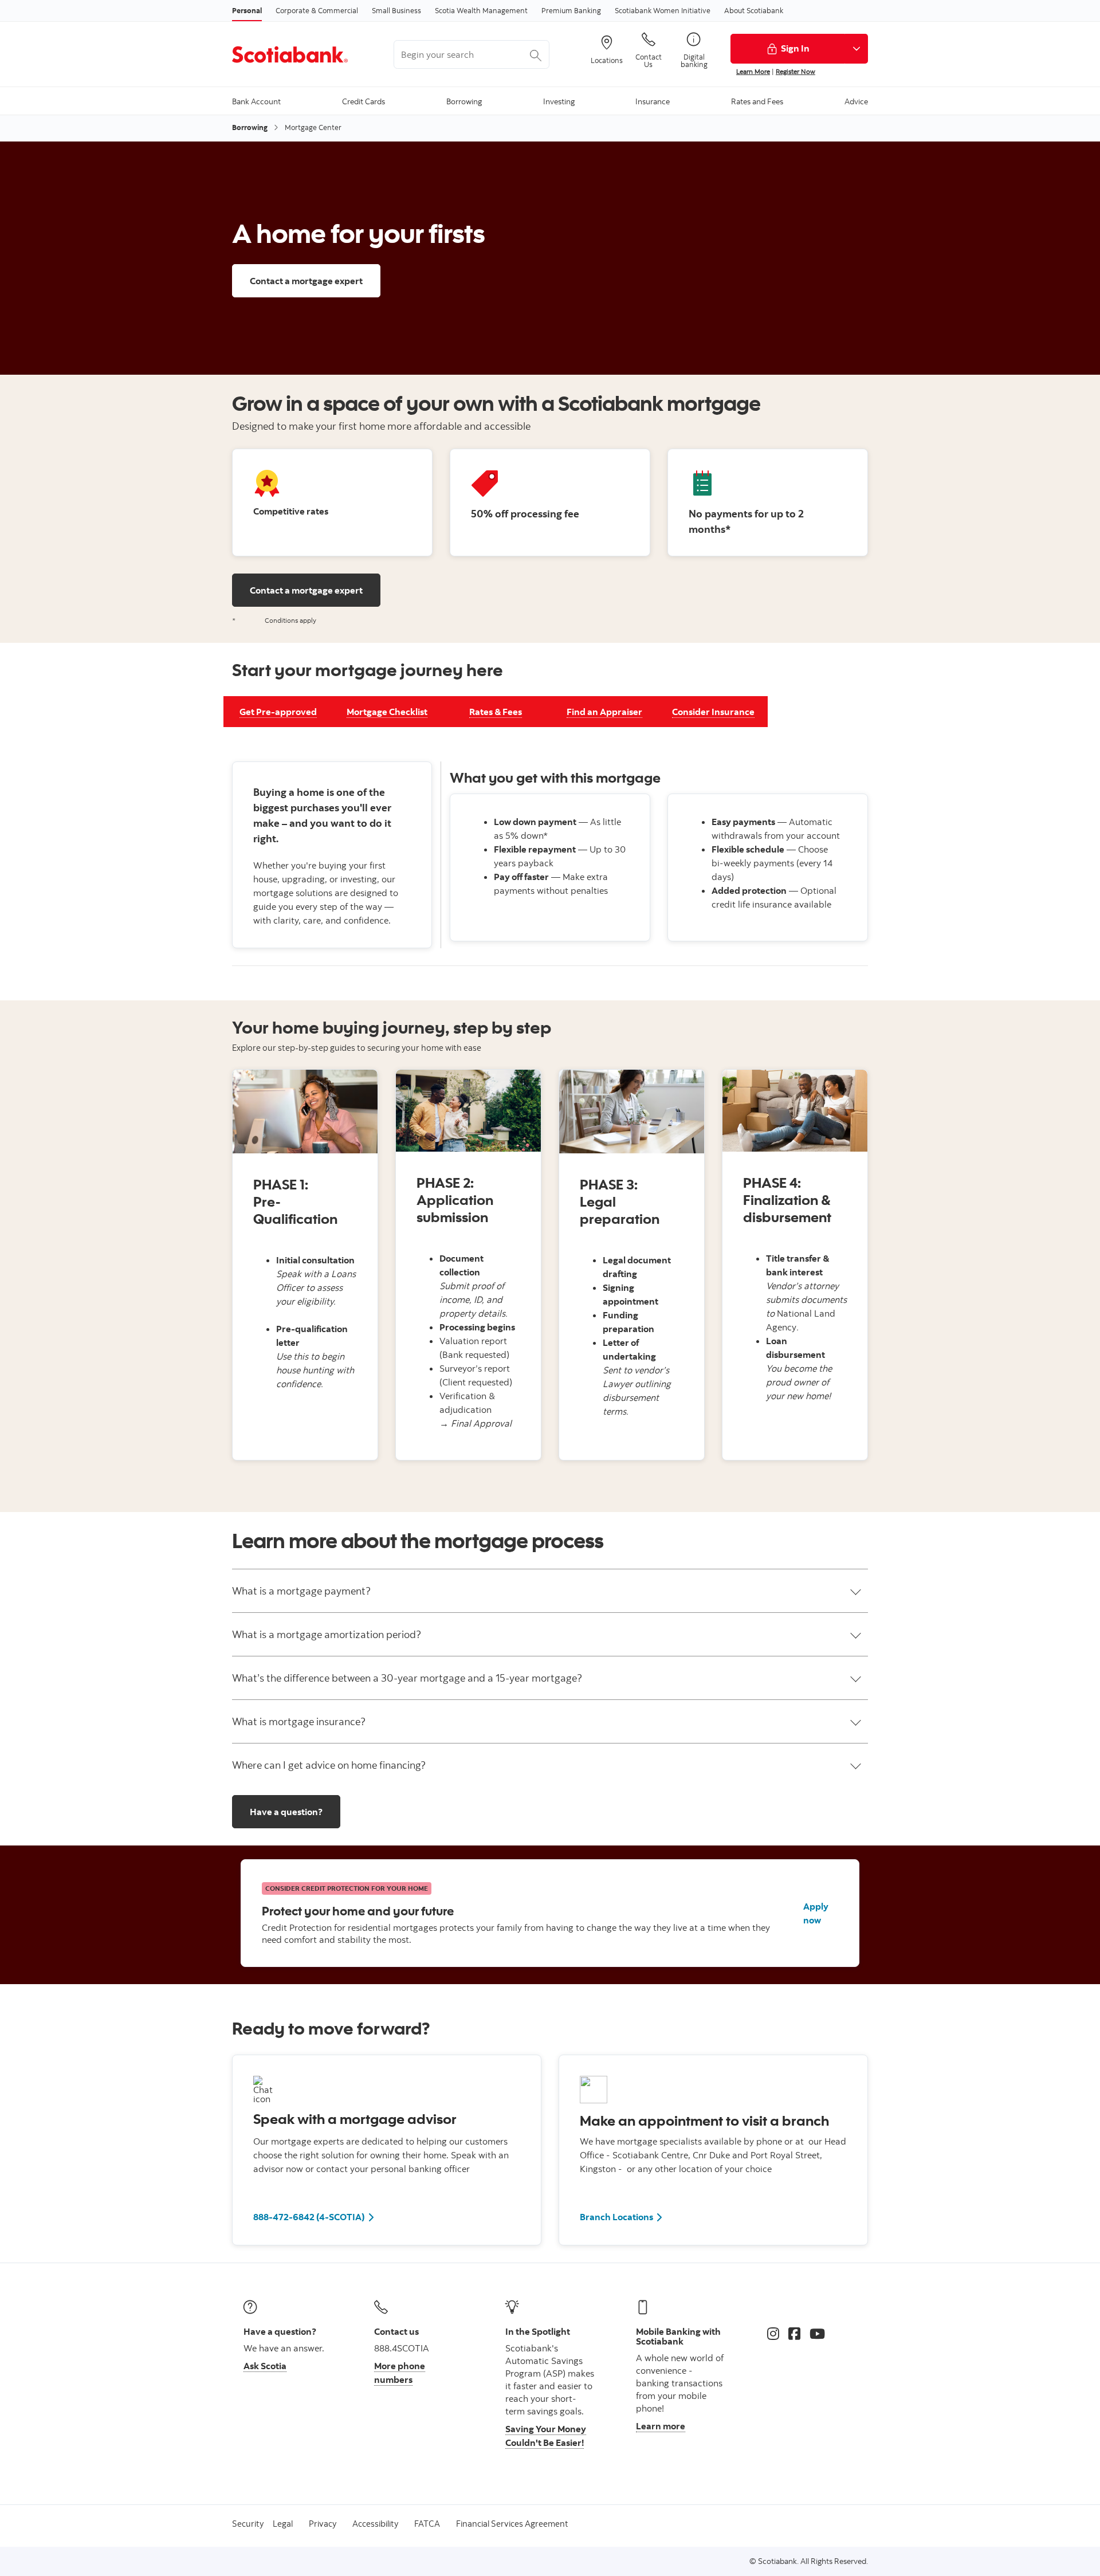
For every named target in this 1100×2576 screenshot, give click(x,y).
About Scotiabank (754, 10)
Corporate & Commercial (317, 10)
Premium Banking (571, 10)
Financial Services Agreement (512, 2524)
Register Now (795, 71)
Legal (283, 2524)
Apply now (816, 1913)
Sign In (795, 48)
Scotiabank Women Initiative (663, 10)
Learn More (753, 71)
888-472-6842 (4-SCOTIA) (309, 2217)
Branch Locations (616, 2217)
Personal (247, 10)
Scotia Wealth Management (481, 10)
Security (248, 2524)
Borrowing (250, 127)
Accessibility (375, 2524)
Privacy (323, 2524)
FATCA (427, 2524)
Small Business (396, 10)
